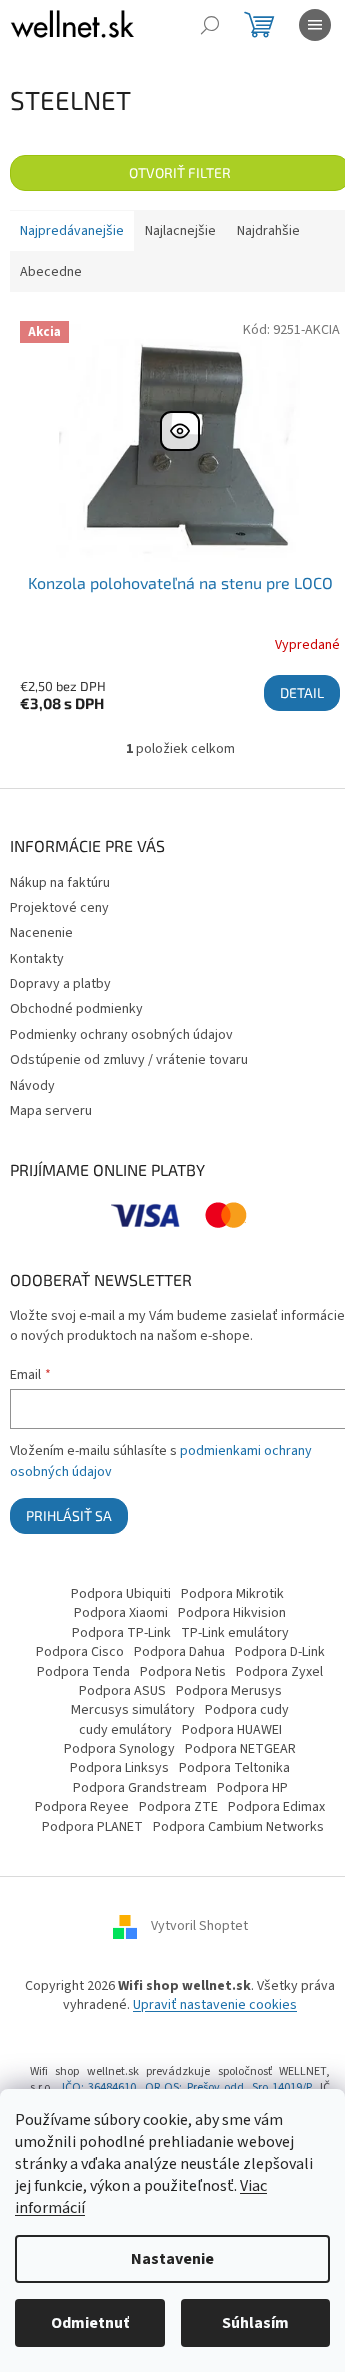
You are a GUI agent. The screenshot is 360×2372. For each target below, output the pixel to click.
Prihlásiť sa (69, 1515)
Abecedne (51, 272)
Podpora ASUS (122, 1691)
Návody (32, 1086)
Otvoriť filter (180, 172)
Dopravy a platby (60, 984)
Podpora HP (252, 1788)
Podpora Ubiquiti (121, 1594)
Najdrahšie (268, 231)
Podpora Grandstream (140, 1788)
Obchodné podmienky (76, 1009)
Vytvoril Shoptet (199, 1926)
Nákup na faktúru (60, 883)
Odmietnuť (90, 2323)
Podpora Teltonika (234, 1768)
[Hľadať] (210, 25)
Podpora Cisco (80, 1652)
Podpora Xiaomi (121, 1613)
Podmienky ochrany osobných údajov (121, 1035)
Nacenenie (41, 933)
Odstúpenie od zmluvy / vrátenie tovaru (129, 1060)
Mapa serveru (51, 1111)
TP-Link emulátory (235, 1633)
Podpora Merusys (229, 1691)
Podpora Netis (183, 1672)
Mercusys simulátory (133, 1710)
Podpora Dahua (179, 1652)
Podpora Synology (119, 1749)
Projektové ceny (59, 908)
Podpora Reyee (82, 1807)
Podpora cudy (247, 1710)
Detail (302, 692)
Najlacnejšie (180, 231)
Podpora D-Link (280, 1652)
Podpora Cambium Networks (238, 1827)
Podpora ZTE (178, 1807)
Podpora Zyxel (279, 1672)
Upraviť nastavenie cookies (215, 2005)
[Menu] (315, 25)
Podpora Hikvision (232, 1613)
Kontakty (37, 959)
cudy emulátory (125, 1730)
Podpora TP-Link (121, 1633)
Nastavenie (172, 2259)
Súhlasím (255, 2323)
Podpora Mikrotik (232, 1594)
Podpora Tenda (83, 1672)
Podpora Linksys (119, 1768)
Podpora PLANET (92, 1827)
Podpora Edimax (276, 1807)
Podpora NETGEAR (240, 1749)
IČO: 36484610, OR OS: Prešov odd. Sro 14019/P (187, 2087)
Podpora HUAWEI (232, 1730)
